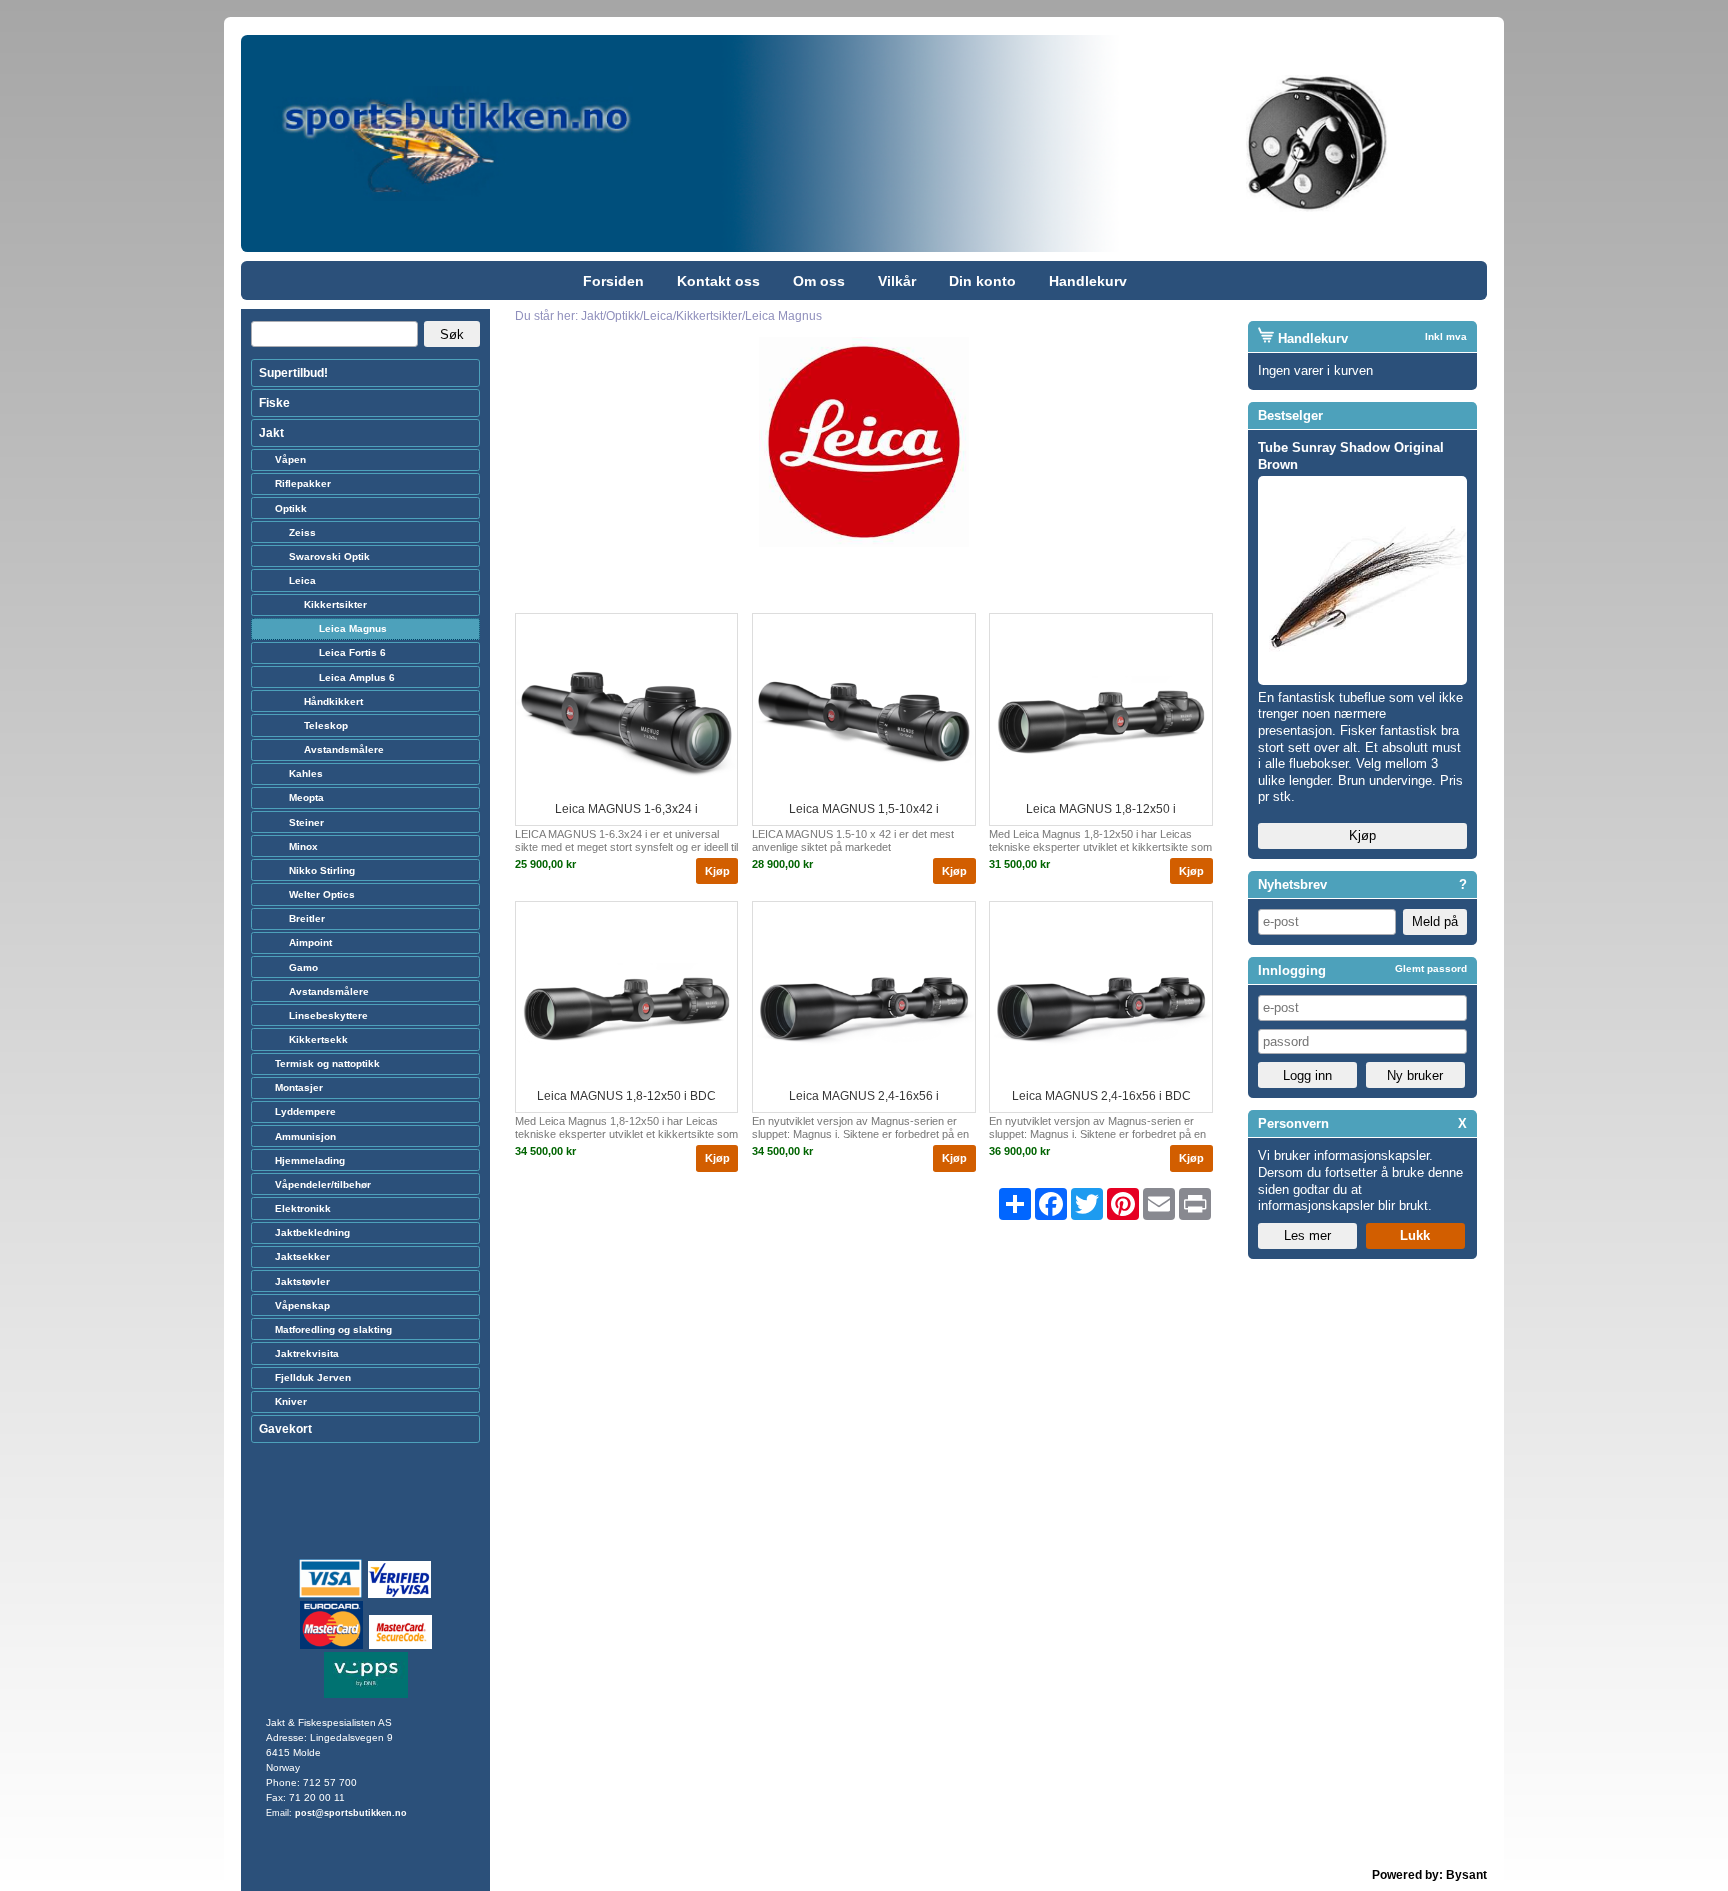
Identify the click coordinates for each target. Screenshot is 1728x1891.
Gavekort (285, 1429)
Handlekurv (1088, 281)
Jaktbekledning (312, 1232)
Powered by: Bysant (1429, 1875)
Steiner (306, 822)
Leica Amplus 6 (357, 677)
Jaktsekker (302, 1256)
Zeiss (302, 532)
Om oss (819, 281)
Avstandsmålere (344, 749)
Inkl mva (1446, 336)
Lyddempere (305, 1111)
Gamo (303, 967)
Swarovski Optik (329, 556)
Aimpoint (310, 942)
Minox (303, 846)
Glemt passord (1431, 968)
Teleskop (326, 725)
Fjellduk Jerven (313, 1377)
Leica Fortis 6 (352, 652)
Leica (302, 580)
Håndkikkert (333, 701)
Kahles (306, 773)
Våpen (290, 459)
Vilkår (897, 281)
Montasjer (299, 1087)
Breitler (307, 918)
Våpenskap (302, 1305)
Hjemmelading (310, 1160)
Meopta (306, 797)
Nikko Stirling (322, 870)
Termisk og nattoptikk (327, 1063)
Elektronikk (303, 1208)
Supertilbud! (293, 373)
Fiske (274, 403)
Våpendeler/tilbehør (323, 1184)
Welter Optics (322, 894)
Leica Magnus (353, 628)
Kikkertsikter (335, 604)
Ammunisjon (305, 1136)
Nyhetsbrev (1292, 884)
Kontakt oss (718, 281)
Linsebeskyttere (328, 1015)
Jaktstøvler (302, 1281)
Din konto (982, 281)
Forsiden (613, 281)
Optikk (291, 508)
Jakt (271, 433)
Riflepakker (303, 483)
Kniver (291, 1401)
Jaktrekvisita (307, 1353)
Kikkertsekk (318, 1039)
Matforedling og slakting (333, 1329)
